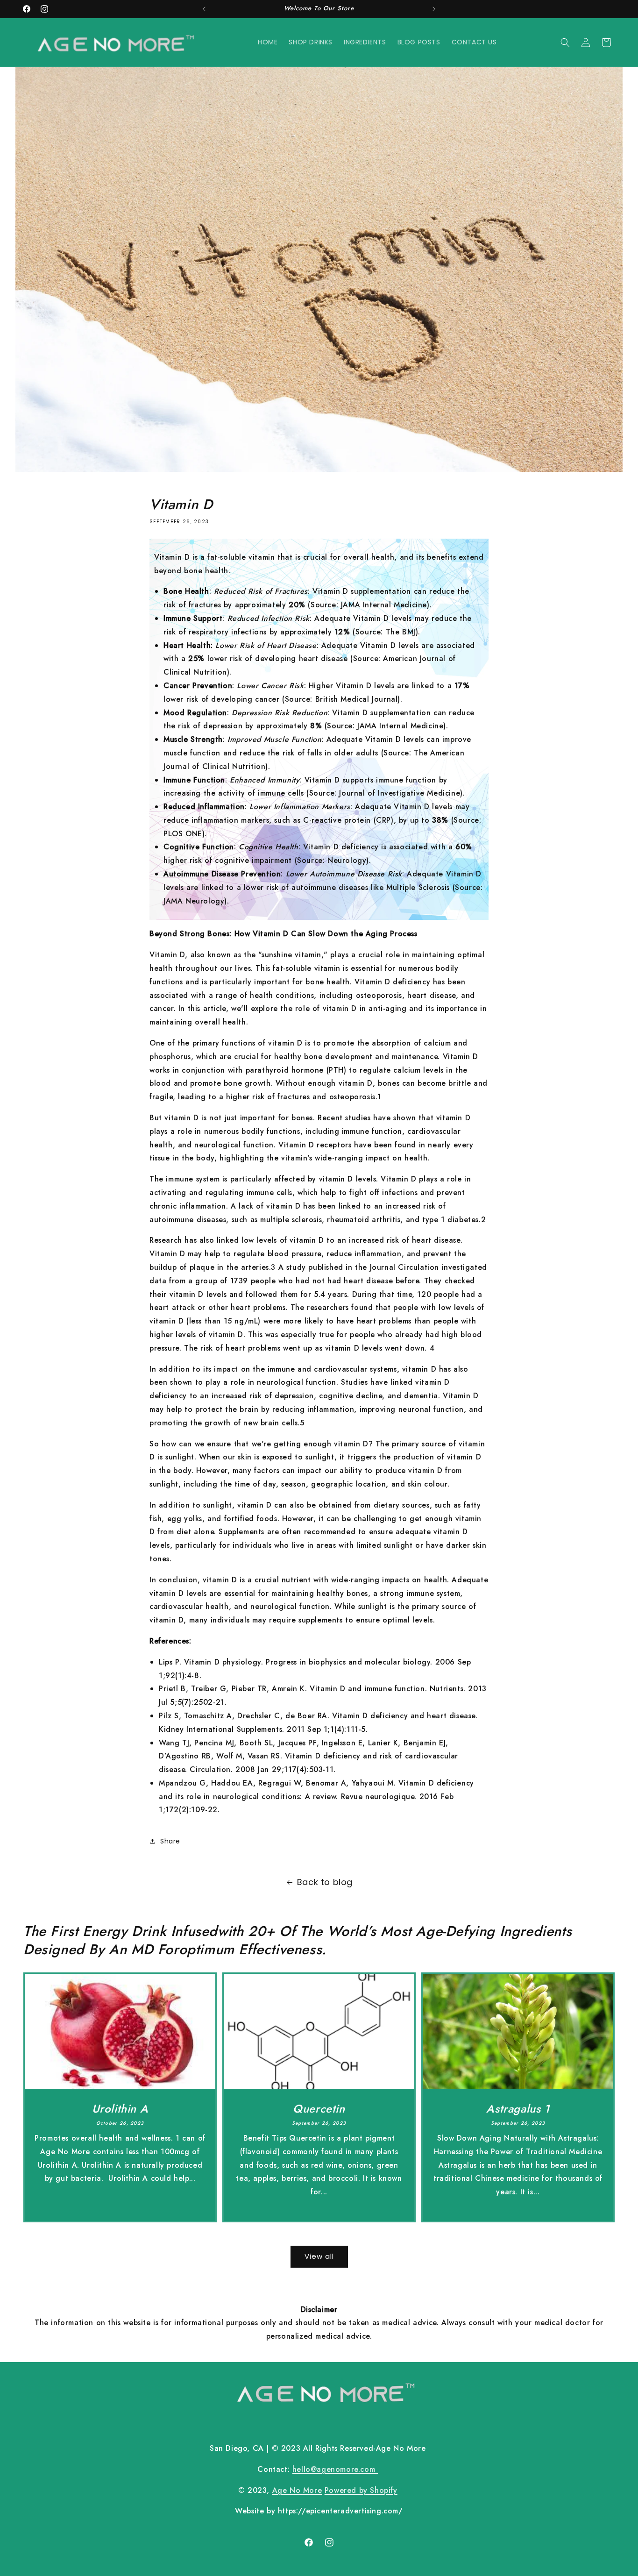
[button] (565, 43)
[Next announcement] (434, 9)
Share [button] (170, 1841)
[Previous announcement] (204, 9)
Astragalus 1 (518, 2108)
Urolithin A (120, 2108)
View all (319, 2256)
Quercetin (319, 2108)
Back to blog (325, 1882)
